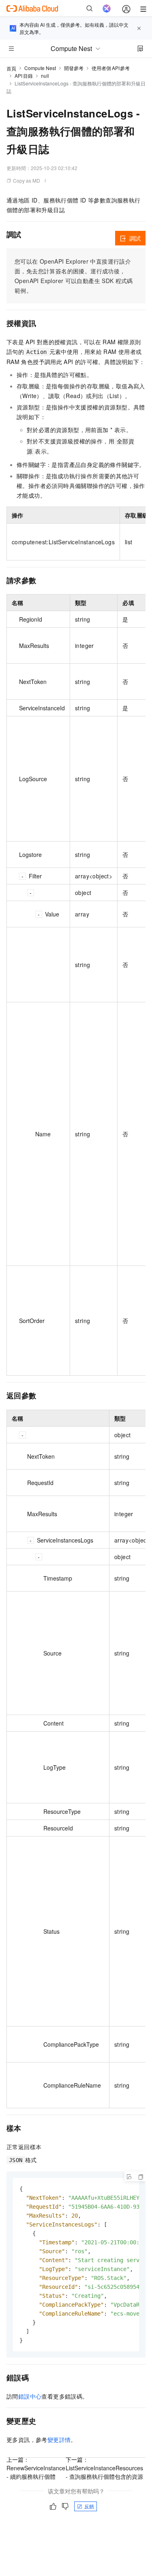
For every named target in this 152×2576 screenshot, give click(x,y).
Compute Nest (40, 68)
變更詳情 (59, 2440)
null (45, 76)
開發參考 (74, 68)
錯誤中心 (30, 2396)
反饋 (89, 2506)
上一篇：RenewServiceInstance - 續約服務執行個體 (36, 2468)
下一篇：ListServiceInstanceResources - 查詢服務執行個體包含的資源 (104, 2468)
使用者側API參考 (111, 68)
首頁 (11, 68)
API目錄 (24, 76)
